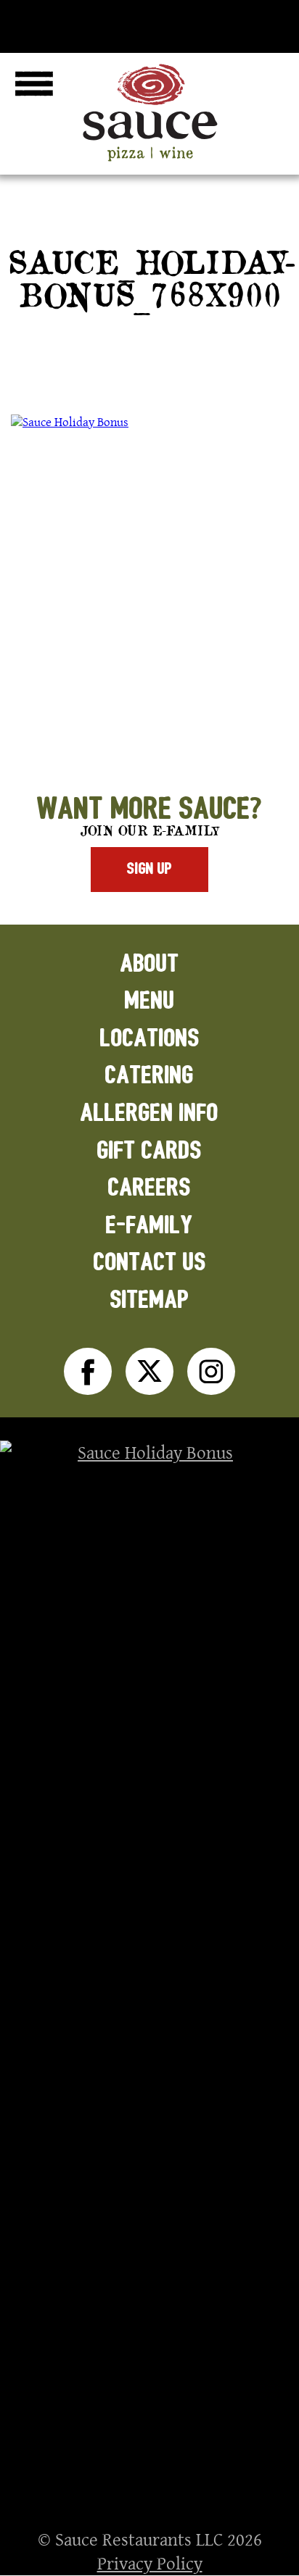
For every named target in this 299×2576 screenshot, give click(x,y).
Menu (150, 1001)
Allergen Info (149, 1113)
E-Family (149, 1226)
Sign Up (149, 869)
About (150, 964)
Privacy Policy (150, 2563)
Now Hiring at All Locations (150, 23)
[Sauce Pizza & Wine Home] (149, 161)
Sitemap (150, 1300)
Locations (150, 1039)
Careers (149, 1188)
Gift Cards (149, 1151)
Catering (149, 1076)
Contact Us (150, 1263)
